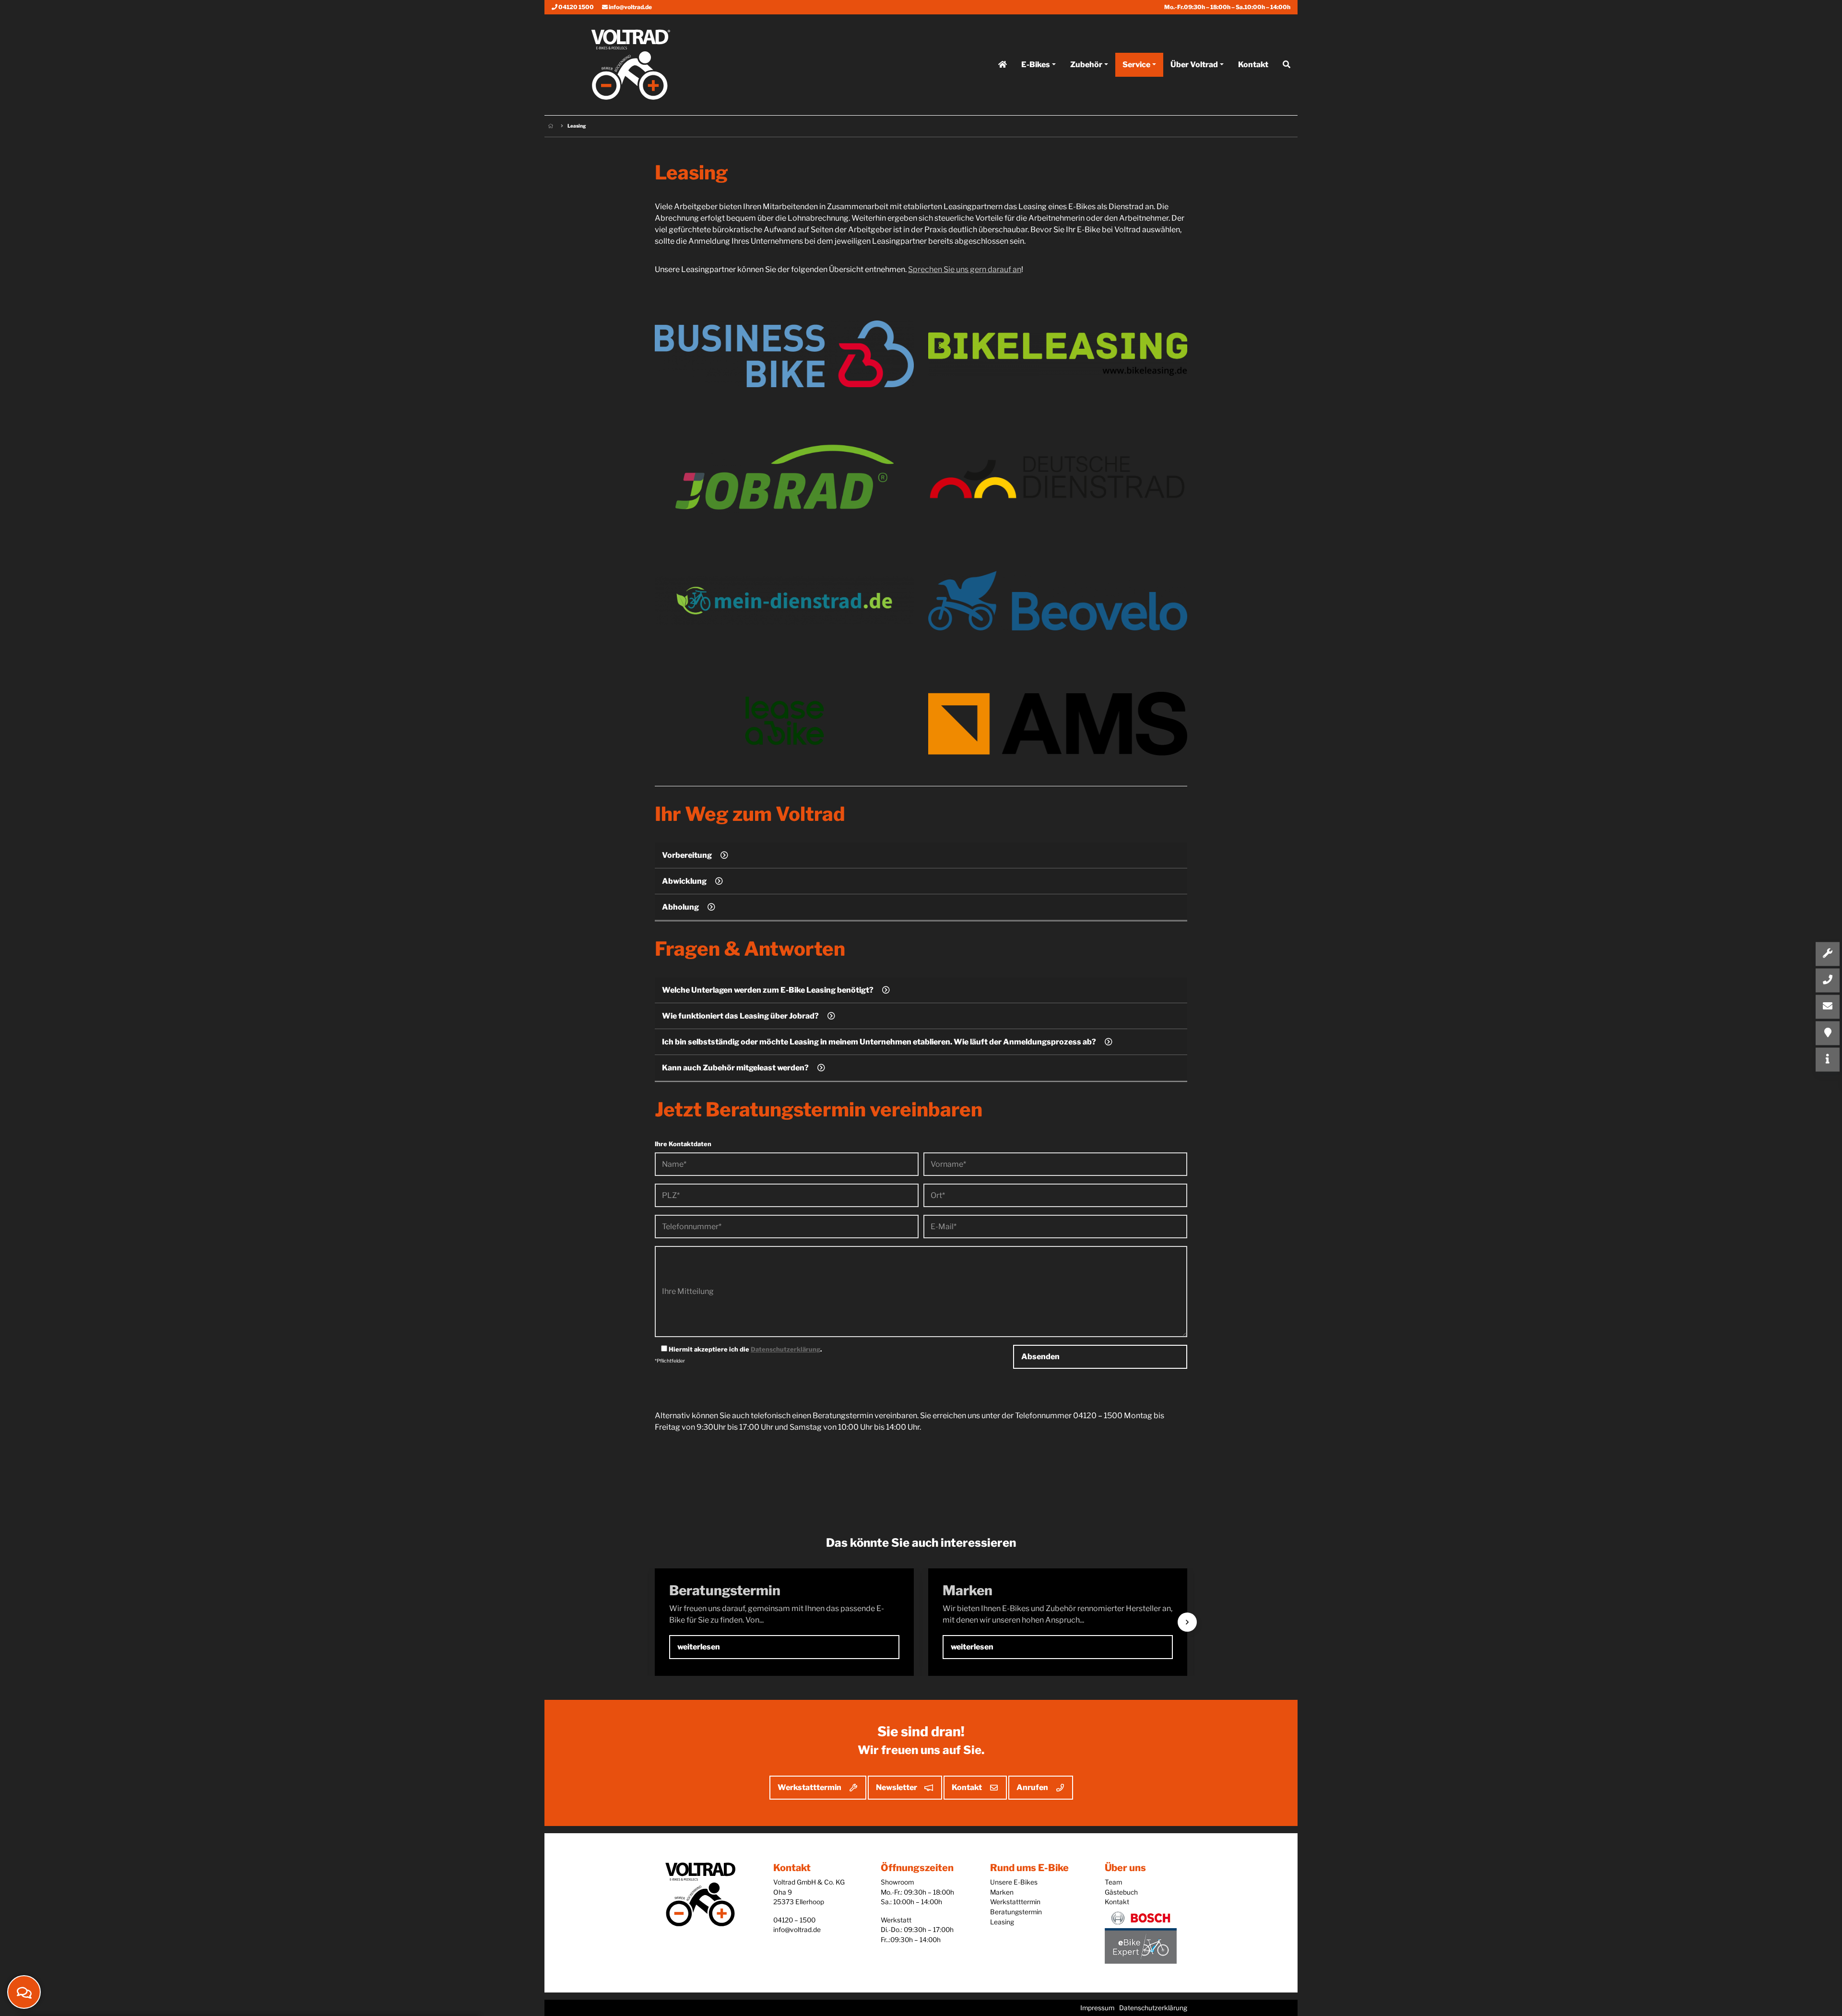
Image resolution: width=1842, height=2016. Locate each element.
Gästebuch (1121, 1892)
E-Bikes (1036, 65)
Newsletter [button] (897, 1787)
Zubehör (1086, 65)
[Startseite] (1003, 65)
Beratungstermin (1016, 1912)
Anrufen (1032, 1787)
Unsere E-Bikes (1014, 1882)
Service (1136, 65)
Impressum (1097, 2008)
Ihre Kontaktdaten (683, 1144)
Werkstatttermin (809, 1787)
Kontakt (1253, 65)
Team (1113, 1882)
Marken (1002, 1892)
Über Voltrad (1194, 65)
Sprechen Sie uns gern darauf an (965, 269)
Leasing (1002, 1922)
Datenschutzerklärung (785, 1349)
